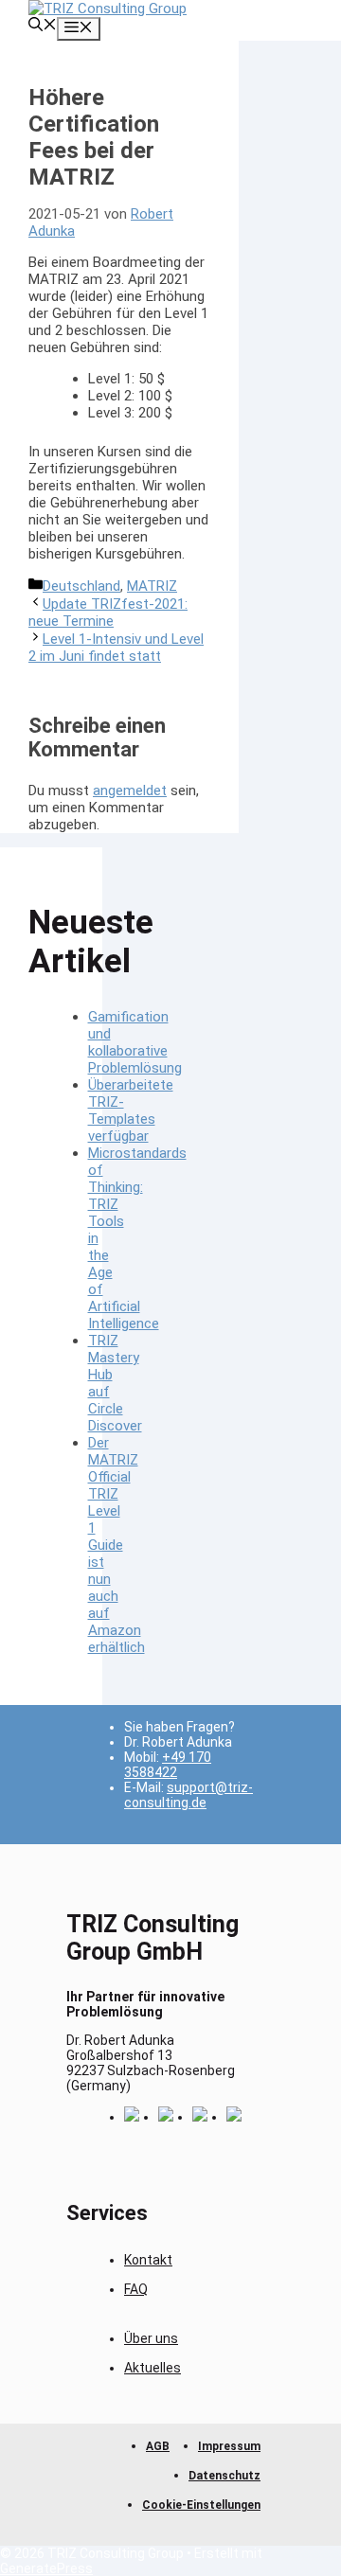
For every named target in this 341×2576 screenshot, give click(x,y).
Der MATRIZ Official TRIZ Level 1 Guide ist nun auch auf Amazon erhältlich (117, 1545)
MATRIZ (152, 586)
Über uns (151, 2338)
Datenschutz (224, 2476)
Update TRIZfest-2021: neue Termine (108, 613)
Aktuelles (153, 2368)
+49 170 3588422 (168, 1765)
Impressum (229, 2446)
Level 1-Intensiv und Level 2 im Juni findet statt (116, 648)
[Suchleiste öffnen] (43, 27)
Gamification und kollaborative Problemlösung (135, 1042)
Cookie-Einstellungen (201, 2505)
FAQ (136, 2289)
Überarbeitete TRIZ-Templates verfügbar (131, 1110)
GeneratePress (46, 2568)
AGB (158, 2446)
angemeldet (130, 791)
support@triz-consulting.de (188, 1795)
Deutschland (81, 586)
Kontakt (148, 2260)
